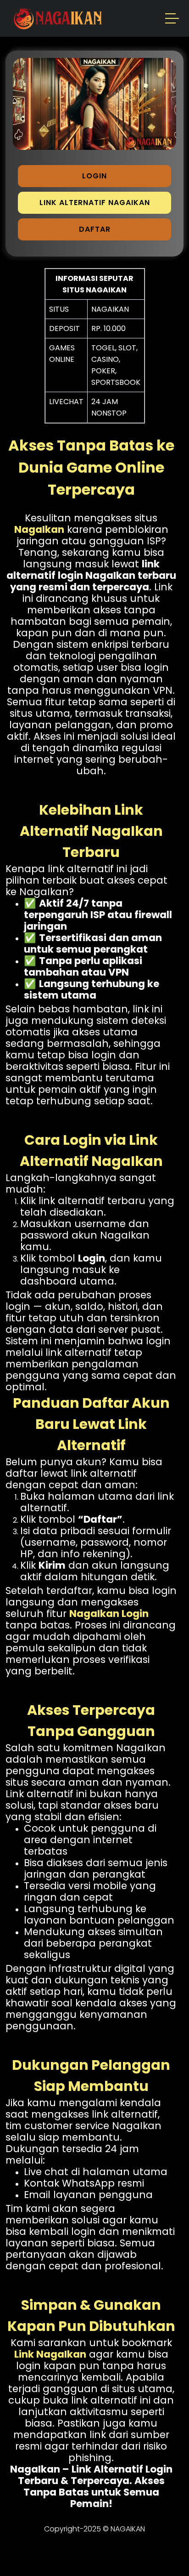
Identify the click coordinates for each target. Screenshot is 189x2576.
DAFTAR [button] (95, 229)
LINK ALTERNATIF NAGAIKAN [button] (95, 203)
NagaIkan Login (109, 1614)
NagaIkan (39, 529)
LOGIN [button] (94, 176)
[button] (172, 20)
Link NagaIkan (50, 2354)
